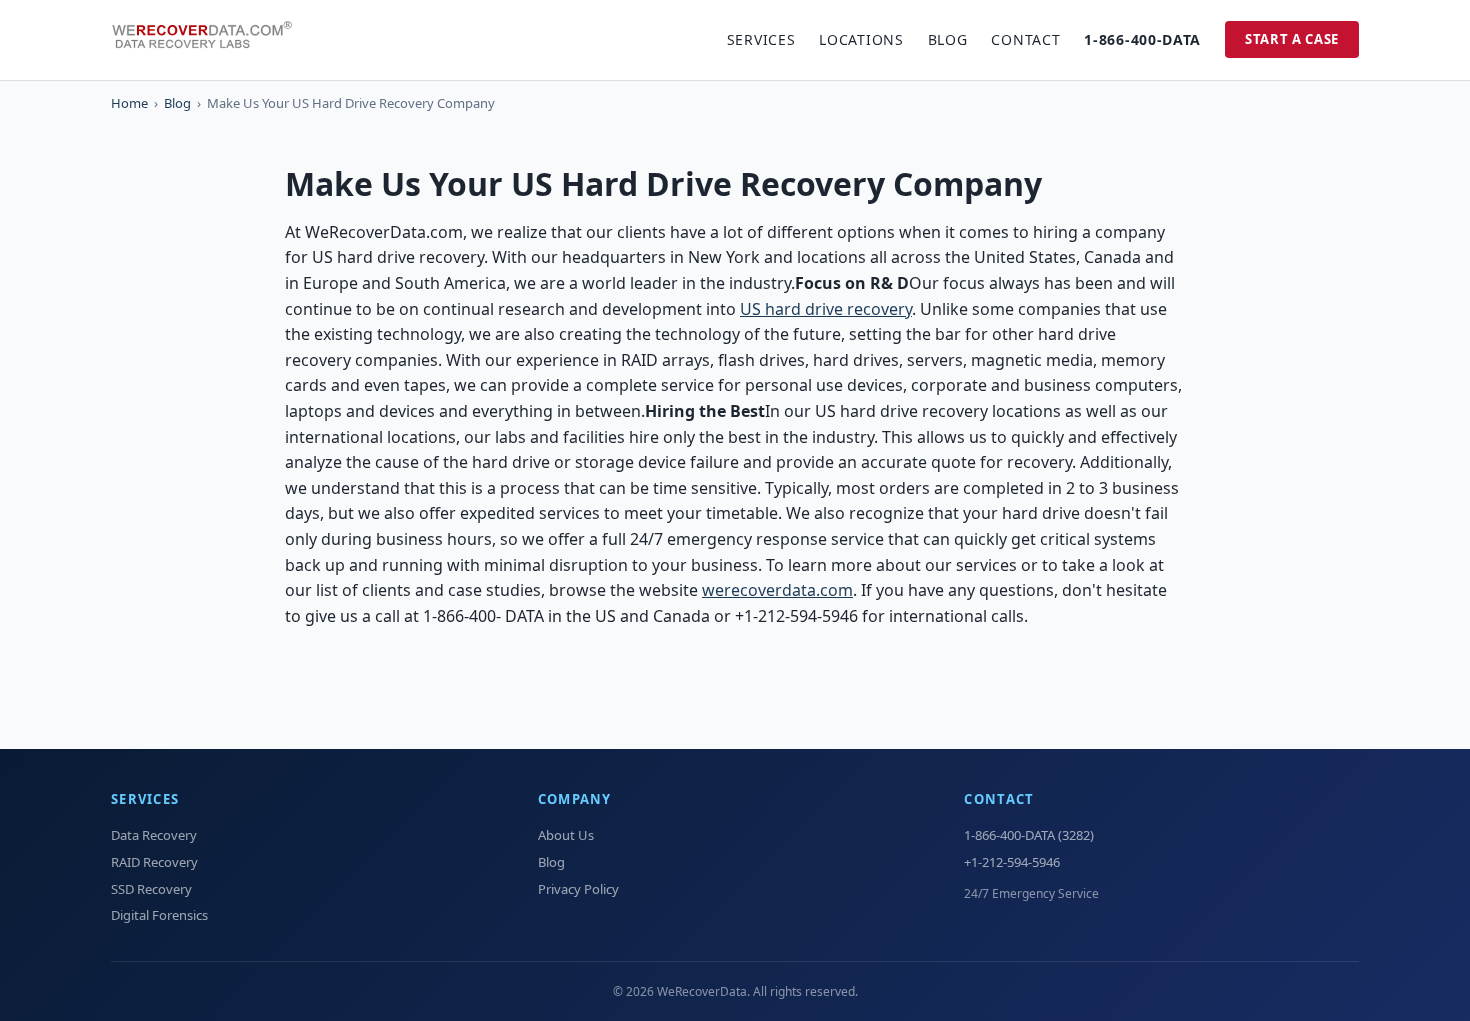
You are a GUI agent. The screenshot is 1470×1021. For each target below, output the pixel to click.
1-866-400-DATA (1142, 39)
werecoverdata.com (777, 590)
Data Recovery (154, 835)
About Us (566, 835)
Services (761, 39)
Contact (1025, 39)
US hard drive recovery (826, 309)
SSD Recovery (151, 889)
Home (129, 103)
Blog (948, 39)
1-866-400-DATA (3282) (1029, 835)
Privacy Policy (578, 889)
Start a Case (1292, 39)
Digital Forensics (159, 915)
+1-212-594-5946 (1012, 862)
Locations (861, 39)
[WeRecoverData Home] (211, 40)
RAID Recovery (154, 862)
